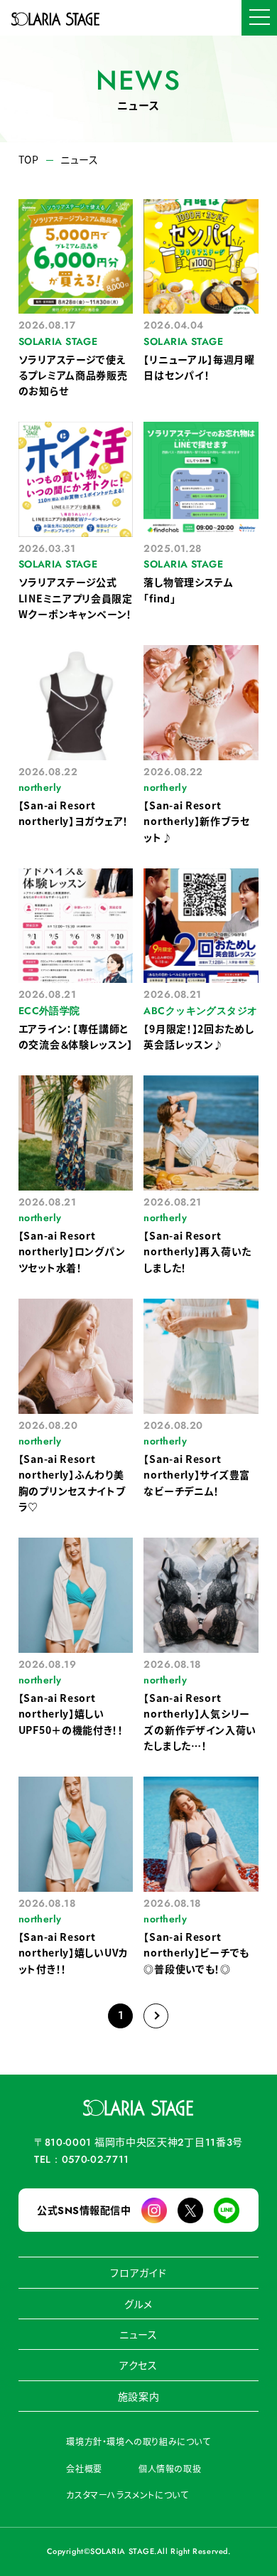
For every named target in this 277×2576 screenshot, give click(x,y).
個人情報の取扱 (170, 2468)
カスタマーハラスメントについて (127, 2495)
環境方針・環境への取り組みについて (138, 2441)
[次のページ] (156, 2016)
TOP (29, 160)
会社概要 (84, 2468)
